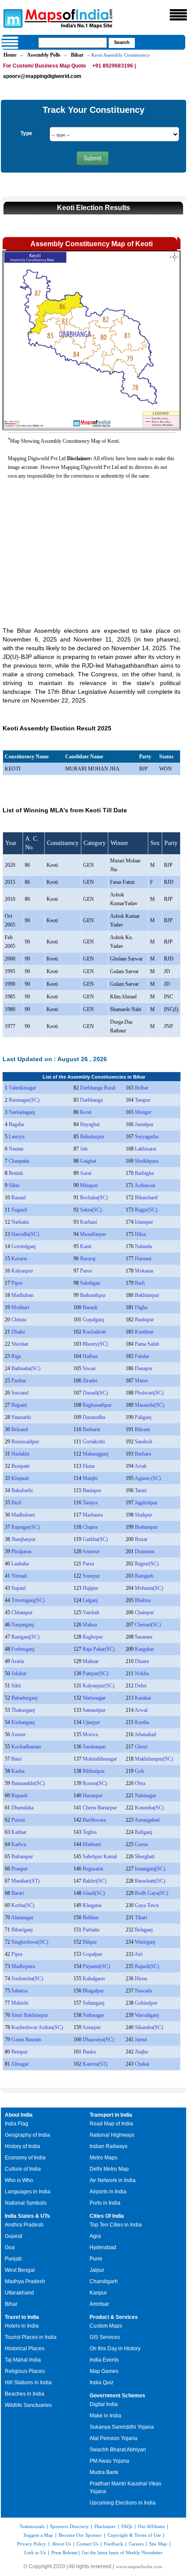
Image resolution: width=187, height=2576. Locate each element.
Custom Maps (106, 2326)
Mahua (90, 1625)
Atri (139, 1954)
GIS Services (105, 2337)
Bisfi (16, 1503)
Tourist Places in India (31, 2337)
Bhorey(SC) (95, 1344)
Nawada (143, 1991)
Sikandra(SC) (149, 2027)
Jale (84, 1149)
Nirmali (19, 1576)
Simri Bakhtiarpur (30, 2015)
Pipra (17, 1283)
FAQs (127, 2526)
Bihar (77, 55)
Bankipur (144, 1320)
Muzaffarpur (93, 1234)
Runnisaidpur (25, 1442)
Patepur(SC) (95, 1673)
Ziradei (90, 1381)
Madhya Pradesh (25, 2281)
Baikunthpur (93, 1295)
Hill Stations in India (28, 2383)
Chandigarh (104, 2281)
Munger (143, 1112)
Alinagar (20, 2064)
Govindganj (23, 1246)
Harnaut (143, 1259)
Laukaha (20, 1564)
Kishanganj (23, 1722)
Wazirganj (145, 1942)
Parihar (19, 1381)
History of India (22, 2146)
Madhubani (23, 1515)
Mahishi (20, 2003)
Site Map (158, 2544)
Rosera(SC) (95, 1783)
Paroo (86, 1271)
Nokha (142, 1673)
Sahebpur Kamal (100, 1856)
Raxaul (18, 1198)
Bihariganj (22, 1930)
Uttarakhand (19, 2293)
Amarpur (92, 2027)
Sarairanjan (94, 1747)
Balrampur (22, 1856)
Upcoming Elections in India (123, 2503)
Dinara (142, 1661)
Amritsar (99, 2304)
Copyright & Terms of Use (134, 2535)
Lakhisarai (145, 1149)
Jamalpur (144, 1124)
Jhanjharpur (23, 1539)
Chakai (142, 2064)
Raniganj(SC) (25, 1637)
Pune (96, 2259)
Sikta (14, 1185)
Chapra (90, 1527)
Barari (18, 1893)
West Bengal (20, 2270)
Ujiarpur (91, 1722)
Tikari (141, 1918)
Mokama (144, 1271)
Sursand (20, 1393)
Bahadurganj (24, 1698)
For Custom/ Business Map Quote (45, 66)
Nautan (16, 1149)
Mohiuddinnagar (100, 1759)
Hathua (90, 1356)
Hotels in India (22, 2326)
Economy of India (25, 2158)
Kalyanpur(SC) (99, 1686)
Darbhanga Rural (98, 1088)
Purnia (18, 1820)
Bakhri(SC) (95, 1881)
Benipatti (20, 1466)
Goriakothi (94, 1442)
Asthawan (145, 1185)
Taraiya (90, 1503)
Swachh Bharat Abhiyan (118, 2450)
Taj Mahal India (23, 2360)
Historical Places (25, 2349)
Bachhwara (94, 1820)
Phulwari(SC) (149, 1393)
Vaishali (91, 1612)
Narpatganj (23, 1625)
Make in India (105, 2416)
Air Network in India (113, 2180)
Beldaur (91, 1918)
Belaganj (144, 1930)
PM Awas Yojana (109, 2461)
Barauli (90, 1307)
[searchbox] (73, 43)
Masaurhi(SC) (150, 1405)
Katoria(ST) (95, 2064)
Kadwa (19, 1844)
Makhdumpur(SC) (154, 1759)
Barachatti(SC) (150, 1881)
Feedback (114, 2544)
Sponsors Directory (69, 2526)
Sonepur (91, 1576)
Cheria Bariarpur (100, 1808)
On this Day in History (115, 2349)
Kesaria (19, 1259)
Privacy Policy (32, 2544)
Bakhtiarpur (147, 1295)
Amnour (91, 1551)
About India (19, 2115)
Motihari (20, 1307)
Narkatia (20, 1222)
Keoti (86, 1112)
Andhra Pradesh (24, 2225)
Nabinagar (145, 1795)
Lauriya (17, 1137)
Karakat (143, 1698)
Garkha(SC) (95, 1539)
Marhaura (93, 1515)
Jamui (141, 2040)
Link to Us (35, 2552)
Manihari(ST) (25, 1881)
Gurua (141, 1844)
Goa (10, 2247)
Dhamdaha (22, 1808)
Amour (18, 1734)
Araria (17, 1661)
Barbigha (144, 1173)
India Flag (17, 2124)
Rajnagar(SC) (25, 1527)
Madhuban (22, 1295)
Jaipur (97, 2270)
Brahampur (146, 1527)
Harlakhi (20, 1454)
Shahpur (144, 1515)
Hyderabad (103, 2247)
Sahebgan (90, 1283)
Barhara (143, 1454)
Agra (95, 2236)
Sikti (16, 1686)
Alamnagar (22, 1918)
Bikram (142, 1429)
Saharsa (19, 1991)
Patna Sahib (147, 1344)
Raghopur (93, 1637)
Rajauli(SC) (147, 1966)
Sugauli (19, 1210)
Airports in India (108, 2192)
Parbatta (91, 1930)
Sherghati (145, 1856)
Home (10, 55)
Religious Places (25, 2371)
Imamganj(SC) (150, 1869)
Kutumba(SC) (149, 1808)
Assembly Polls (44, 55)
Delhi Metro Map (109, 2169)
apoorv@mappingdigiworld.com (42, 76)
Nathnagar (93, 2015)
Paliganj (143, 1417)
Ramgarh (144, 1576)
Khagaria (92, 1905)
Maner (142, 1381)
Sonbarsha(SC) (27, 1979)
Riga (16, 1356)
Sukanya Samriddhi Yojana (122, 2427)
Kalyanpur (22, 1271)
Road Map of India (111, 2124)
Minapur (89, 1185)
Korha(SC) (23, 1905)
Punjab (13, 2259)
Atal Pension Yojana (114, 2438)
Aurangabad (147, 1820)
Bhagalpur (93, 1991)
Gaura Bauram (26, 2040)
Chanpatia (19, 1161)
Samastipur (94, 1710)
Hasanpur (93, 1795)
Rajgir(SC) (146, 1210)
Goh (139, 1771)
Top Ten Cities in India (116, 2225)
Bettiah (16, 1173)
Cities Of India (107, 2216)
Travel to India (22, 2317)
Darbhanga (91, 1100)
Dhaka (18, 1332)
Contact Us (87, 2544)
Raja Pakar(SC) (99, 1649)
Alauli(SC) (93, 1893)
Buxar (141, 1539)
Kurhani (88, 1222)
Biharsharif (146, 1198)
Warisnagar (94, 1698)
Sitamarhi (21, 1417)
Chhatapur (22, 1612)
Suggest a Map (38, 2535)
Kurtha (142, 1722)
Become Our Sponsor (80, 2535)
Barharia (91, 1429)
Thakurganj (23, 1710)
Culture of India (23, 2169)
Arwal (141, 1710)
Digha (141, 1307)
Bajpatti (19, 1405)
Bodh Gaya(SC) (152, 1893)
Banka (89, 2052)
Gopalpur (92, 1954)
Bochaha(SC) (94, 1198)
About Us (61, 2544)
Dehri (141, 1686)
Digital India (104, 2404)
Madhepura (23, 1966)
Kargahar (144, 1649)
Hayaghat (90, 1124)
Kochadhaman (26, 1747)
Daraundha (94, 1417)
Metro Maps (104, 2158)
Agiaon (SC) (148, 1478)
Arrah (140, 1466)
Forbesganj (23, 1649)
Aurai (85, 1173)
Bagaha (16, 1124)
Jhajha (141, 2052)
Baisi (17, 1759)
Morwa (90, 1734)
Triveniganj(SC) (28, 1600)
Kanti (86, 1246)
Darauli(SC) (95, 1393)
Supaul (18, 1588)
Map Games (104, 2371)
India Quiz (102, 2383)
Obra (140, 1783)
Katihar (19, 1832)
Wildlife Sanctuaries (28, 2405)
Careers (136, 2544)
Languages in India (28, 2192)
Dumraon (145, 1551)
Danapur (144, 1368)
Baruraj (88, 1259)
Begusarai (93, 1869)
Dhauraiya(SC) (98, 2040)
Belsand (20, 1429)
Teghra (90, 1832)
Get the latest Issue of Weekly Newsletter (122, 2552)
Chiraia (19, 1320)
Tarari (141, 1490)
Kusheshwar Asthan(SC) (37, 2027)
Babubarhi (22, 1490)
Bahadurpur (92, 1137)
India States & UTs (27, 2216)
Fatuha (142, 1356)
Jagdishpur (146, 1503)
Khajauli (20, 1478)
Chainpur (144, 1612)
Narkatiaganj (22, 1112)
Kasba (18, 1771)
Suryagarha (147, 1137)
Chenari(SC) (148, 1625)
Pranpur (20, 1869)
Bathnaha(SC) (26, 1368)
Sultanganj (93, 2003)
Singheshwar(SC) (30, 1942)
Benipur (20, 2052)
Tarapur (143, 1100)
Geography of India (27, 2135)
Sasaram (144, 1637)
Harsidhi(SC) (25, 1234)
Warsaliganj (147, 2015)
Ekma (88, 1466)
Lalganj (90, 1600)
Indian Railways (109, 2146)
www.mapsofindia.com (139, 2566)
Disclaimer (105, 2526)
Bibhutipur (94, 1771)
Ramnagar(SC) (24, 1100)
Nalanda (143, 1246)
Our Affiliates (151, 2526)
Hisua (141, 1979)
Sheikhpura (147, 1161)
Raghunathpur (97, 1405)
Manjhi (90, 1478)
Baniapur (92, 1490)
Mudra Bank (104, 2472)
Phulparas (22, 1551)
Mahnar (91, 1661)
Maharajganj (95, 1454)
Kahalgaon (94, 1979)
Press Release (64, 2552)
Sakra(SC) (91, 1210)
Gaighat (88, 1161)
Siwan (89, 1368)
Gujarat (13, 2236)
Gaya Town (147, 1905)
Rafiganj (144, 1832)
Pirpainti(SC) (96, 1966)
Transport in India (111, 2115)
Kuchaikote (94, 1332)
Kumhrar (144, 1332)
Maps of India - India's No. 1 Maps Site (12, 18)
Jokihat (19, 1673)
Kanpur (98, 2293)
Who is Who (19, 2180)
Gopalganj (93, 1320)
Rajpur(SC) (147, 1564)
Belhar (142, 1088)
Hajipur (90, 1588)
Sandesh (144, 1442)
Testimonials (32, 2526)
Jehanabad (145, 1734)
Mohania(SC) (149, 1588)
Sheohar (20, 1344)
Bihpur (90, 1942)
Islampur (144, 1222)
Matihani (92, 1844)
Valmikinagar (22, 1088)
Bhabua (143, 1600)
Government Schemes (117, 2396)
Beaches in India (25, 2394)
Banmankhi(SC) (28, 1783)
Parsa (88, 1564)
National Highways (112, 2135)
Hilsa (140, 1234)
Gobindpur (146, 2003)
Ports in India (105, 2203)
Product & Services (114, 2317)
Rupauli (19, 1795)
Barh (140, 1283)
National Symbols (26, 2203)
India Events (104, 2360)
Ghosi (141, 1747)
